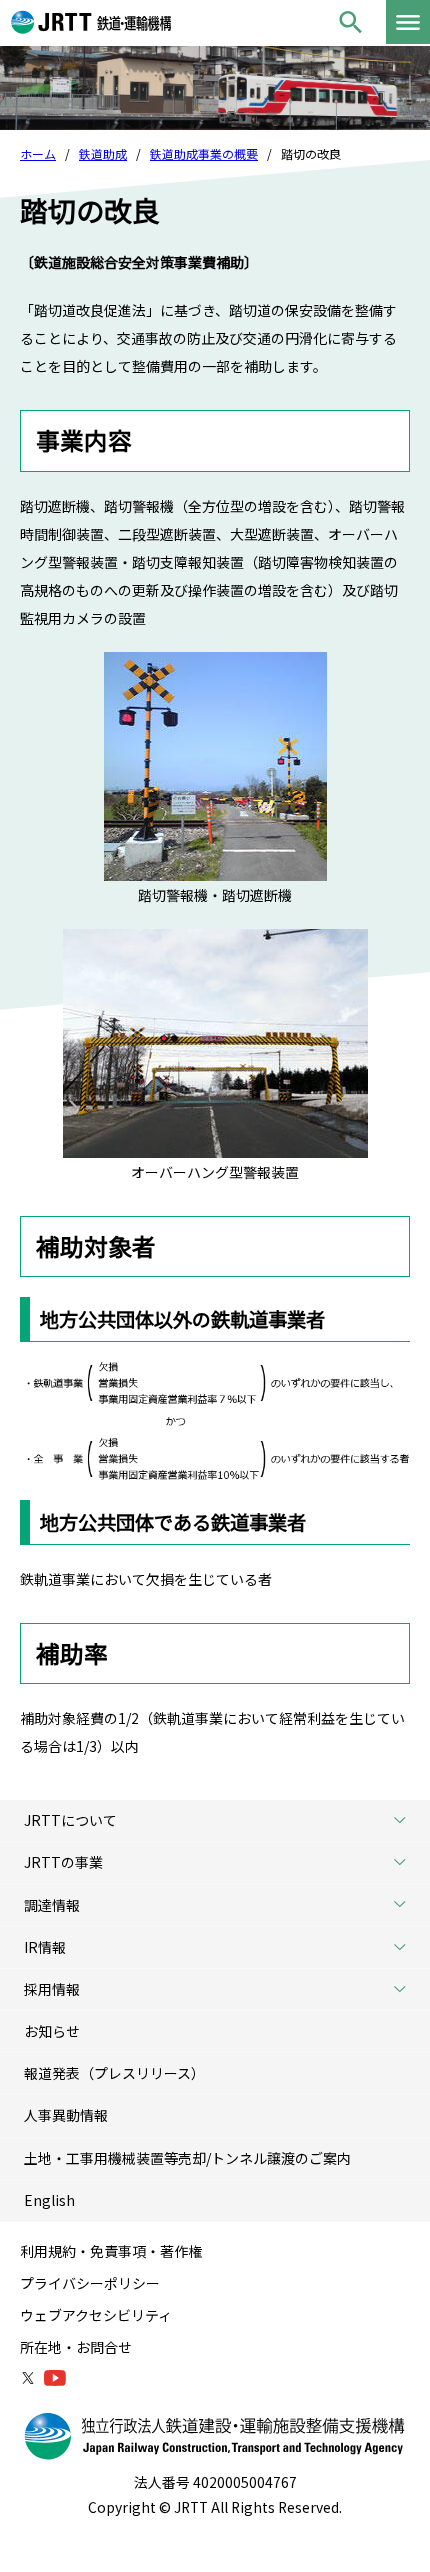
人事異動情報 (66, 2115)
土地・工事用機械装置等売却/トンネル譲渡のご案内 (187, 2158)
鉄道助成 (103, 153)
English (49, 2200)
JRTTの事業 (63, 1862)
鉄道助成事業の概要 (204, 153)
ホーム (38, 153)
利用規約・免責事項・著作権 (111, 2251)
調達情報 (52, 1905)
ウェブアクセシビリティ (96, 2315)
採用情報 (52, 1989)
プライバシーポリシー (90, 2283)
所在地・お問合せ (76, 2347)
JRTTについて (70, 1820)
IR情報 (45, 1947)
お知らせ (52, 2031)
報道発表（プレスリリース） (114, 2073)
